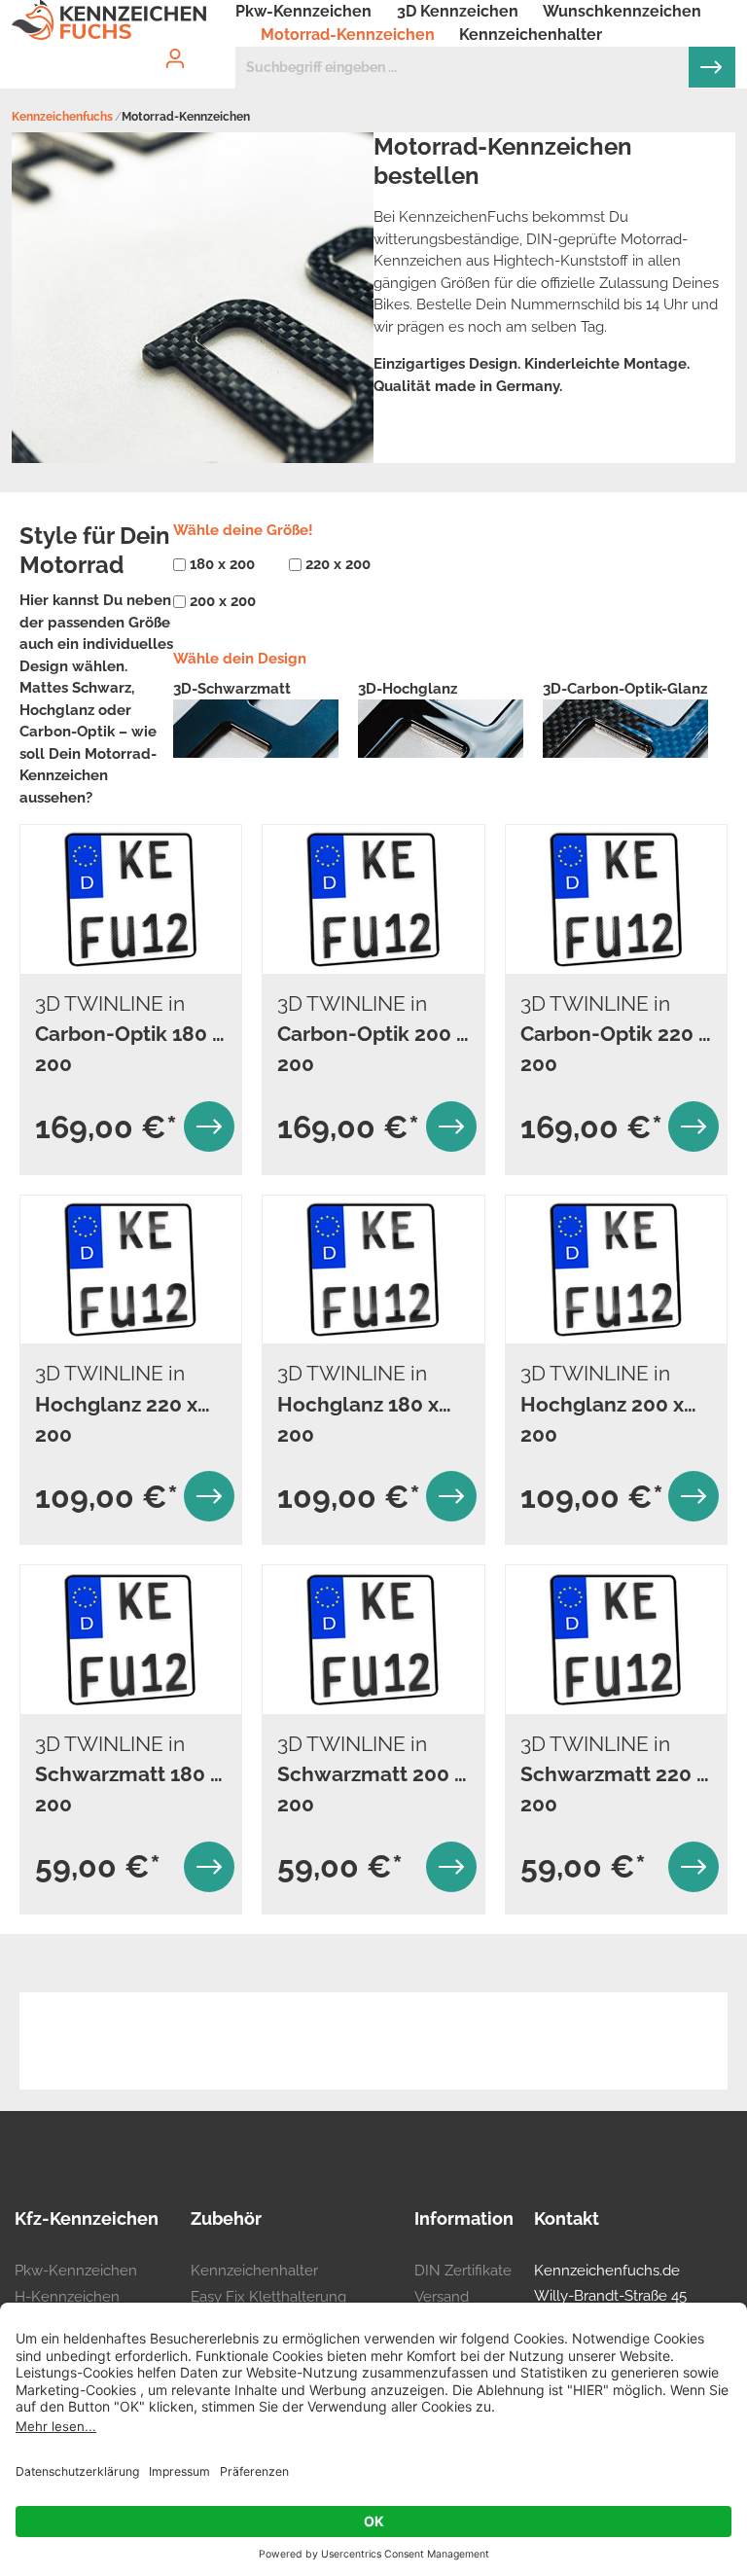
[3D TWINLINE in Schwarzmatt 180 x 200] (131, 1640)
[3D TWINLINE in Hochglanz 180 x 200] (373, 1270)
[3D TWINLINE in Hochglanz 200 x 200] (616, 1270)
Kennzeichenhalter (254, 2271)
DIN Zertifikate (463, 2271)
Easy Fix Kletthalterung (268, 2297)
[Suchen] (712, 67)
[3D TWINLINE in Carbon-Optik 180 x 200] (131, 899)
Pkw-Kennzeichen (76, 2271)
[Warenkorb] (224, 42)
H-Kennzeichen (67, 2297)
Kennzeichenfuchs (62, 117)
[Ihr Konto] (175, 58)
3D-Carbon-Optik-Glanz (625, 689)
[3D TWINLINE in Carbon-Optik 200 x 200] (373, 899)
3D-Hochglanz (408, 689)
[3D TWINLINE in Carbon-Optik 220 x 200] (616, 899)
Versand (442, 2297)
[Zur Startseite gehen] (109, 20)
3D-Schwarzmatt (232, 689)
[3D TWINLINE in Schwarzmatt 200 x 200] (373, 1640)
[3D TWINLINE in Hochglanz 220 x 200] (131, 1270)
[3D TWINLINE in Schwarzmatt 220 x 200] (616, 1640)
